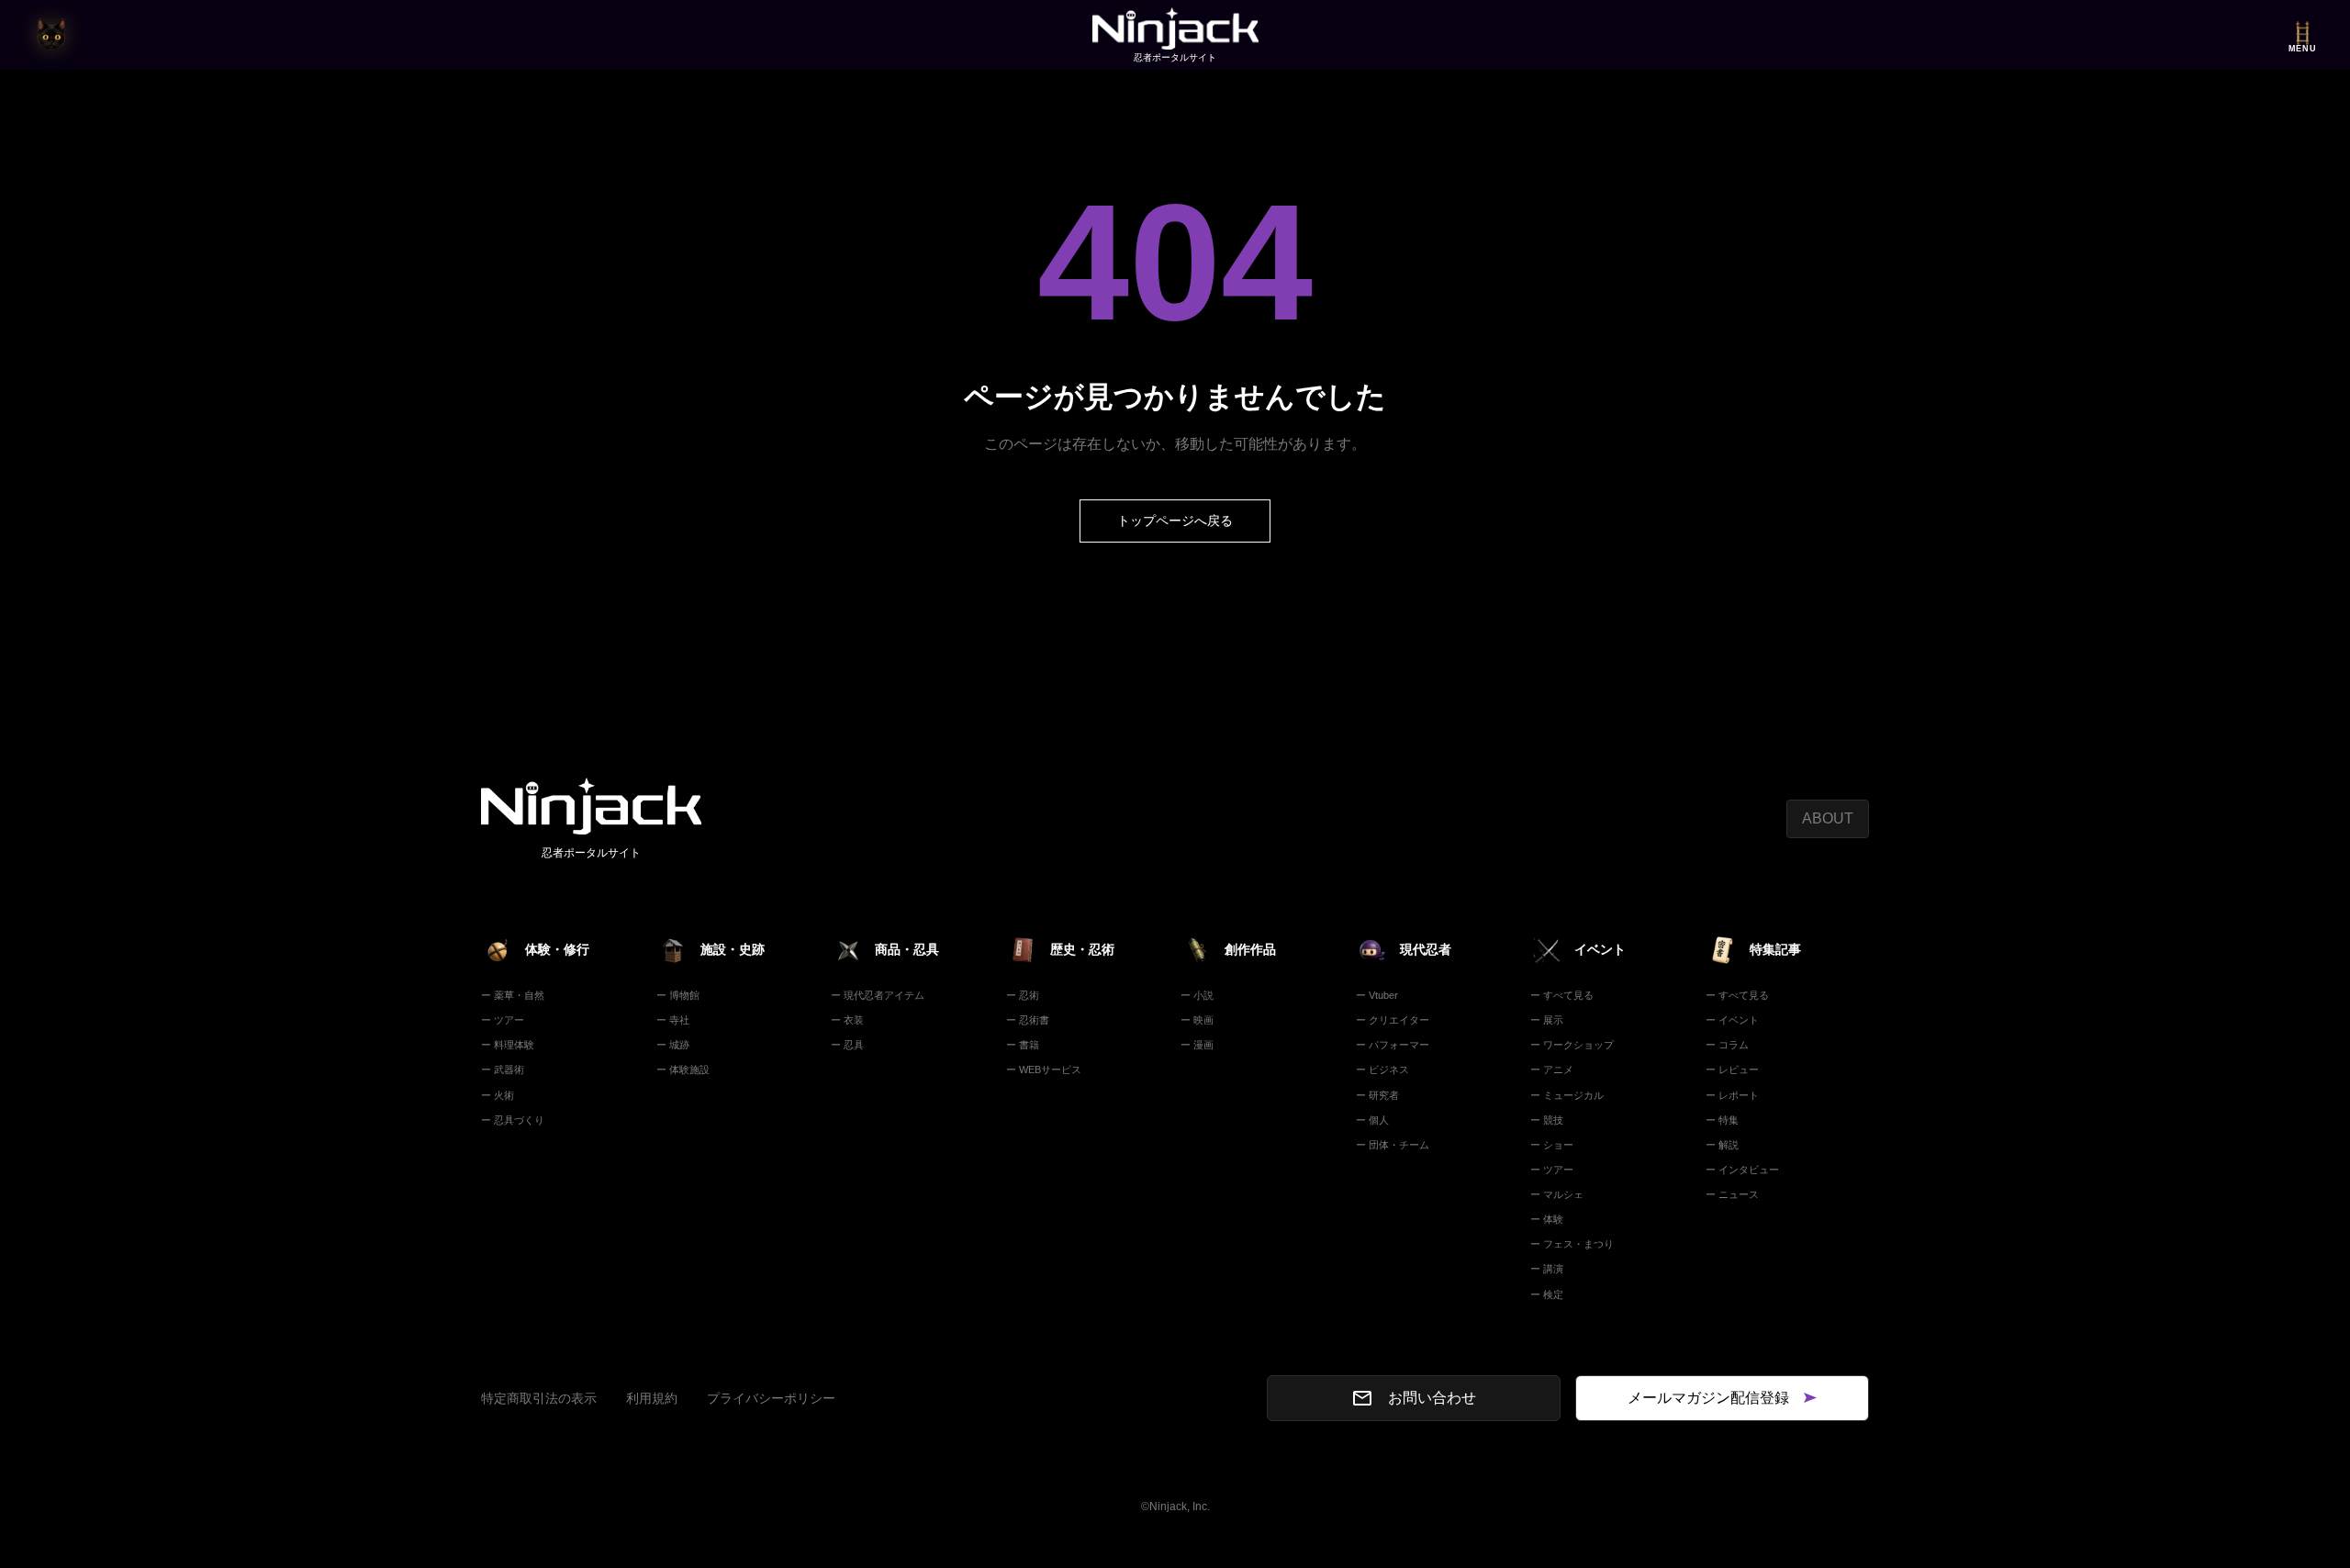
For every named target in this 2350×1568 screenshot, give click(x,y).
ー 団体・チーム (1393, 1145)
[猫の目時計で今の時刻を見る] (51, 35)
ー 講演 (1547, 1269)
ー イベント (1732, 1020)
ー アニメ (1552, 1070)
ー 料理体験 (508, 1045)
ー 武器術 (503, 1070)
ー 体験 (1547, 1219)
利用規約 (652, 1398)
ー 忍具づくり (513, 1120)
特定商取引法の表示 (539, 1398)
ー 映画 (1197, 1020)
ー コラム (1727, 1045)
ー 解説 (1722, 1145)
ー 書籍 (1023, 1045)
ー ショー (1552, 1145)
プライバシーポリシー (771, 1398)
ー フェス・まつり (1572, 1244)
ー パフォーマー (1393, 1045)
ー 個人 (1372, 1120)
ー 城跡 (673, 1045)
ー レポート (1732, 1095)
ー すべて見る (1562, 995)
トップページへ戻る (1175, 521)
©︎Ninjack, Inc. (1175, 1506)
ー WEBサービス (1044, 1070)
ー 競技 (1547, 1120)
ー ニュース (1732, 1194)
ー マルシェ (1557, 1194)
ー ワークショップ (1572, 1045)
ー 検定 (1547, 1294)
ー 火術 (498, 1095)
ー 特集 (1722, 1120)
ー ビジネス (1382, 1070)
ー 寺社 (673, 1020)
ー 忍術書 (1028, 1020)
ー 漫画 (1197, 1045)
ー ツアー (503, 1020)
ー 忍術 (1023, 995)
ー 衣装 (847, 1020)
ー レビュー (1732, 1070)
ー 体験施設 (683, 1070)
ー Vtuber (1377, 995)
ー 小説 (1197, 995)
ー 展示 (1547, 1020)
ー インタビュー (1742, 1170)
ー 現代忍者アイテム (878, 995)
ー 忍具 (847, 1045)
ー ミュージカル (1567, 1095)
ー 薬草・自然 (513, 995)
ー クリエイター (1393, 1020)
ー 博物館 (678, 995)
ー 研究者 (1377, 1095)
